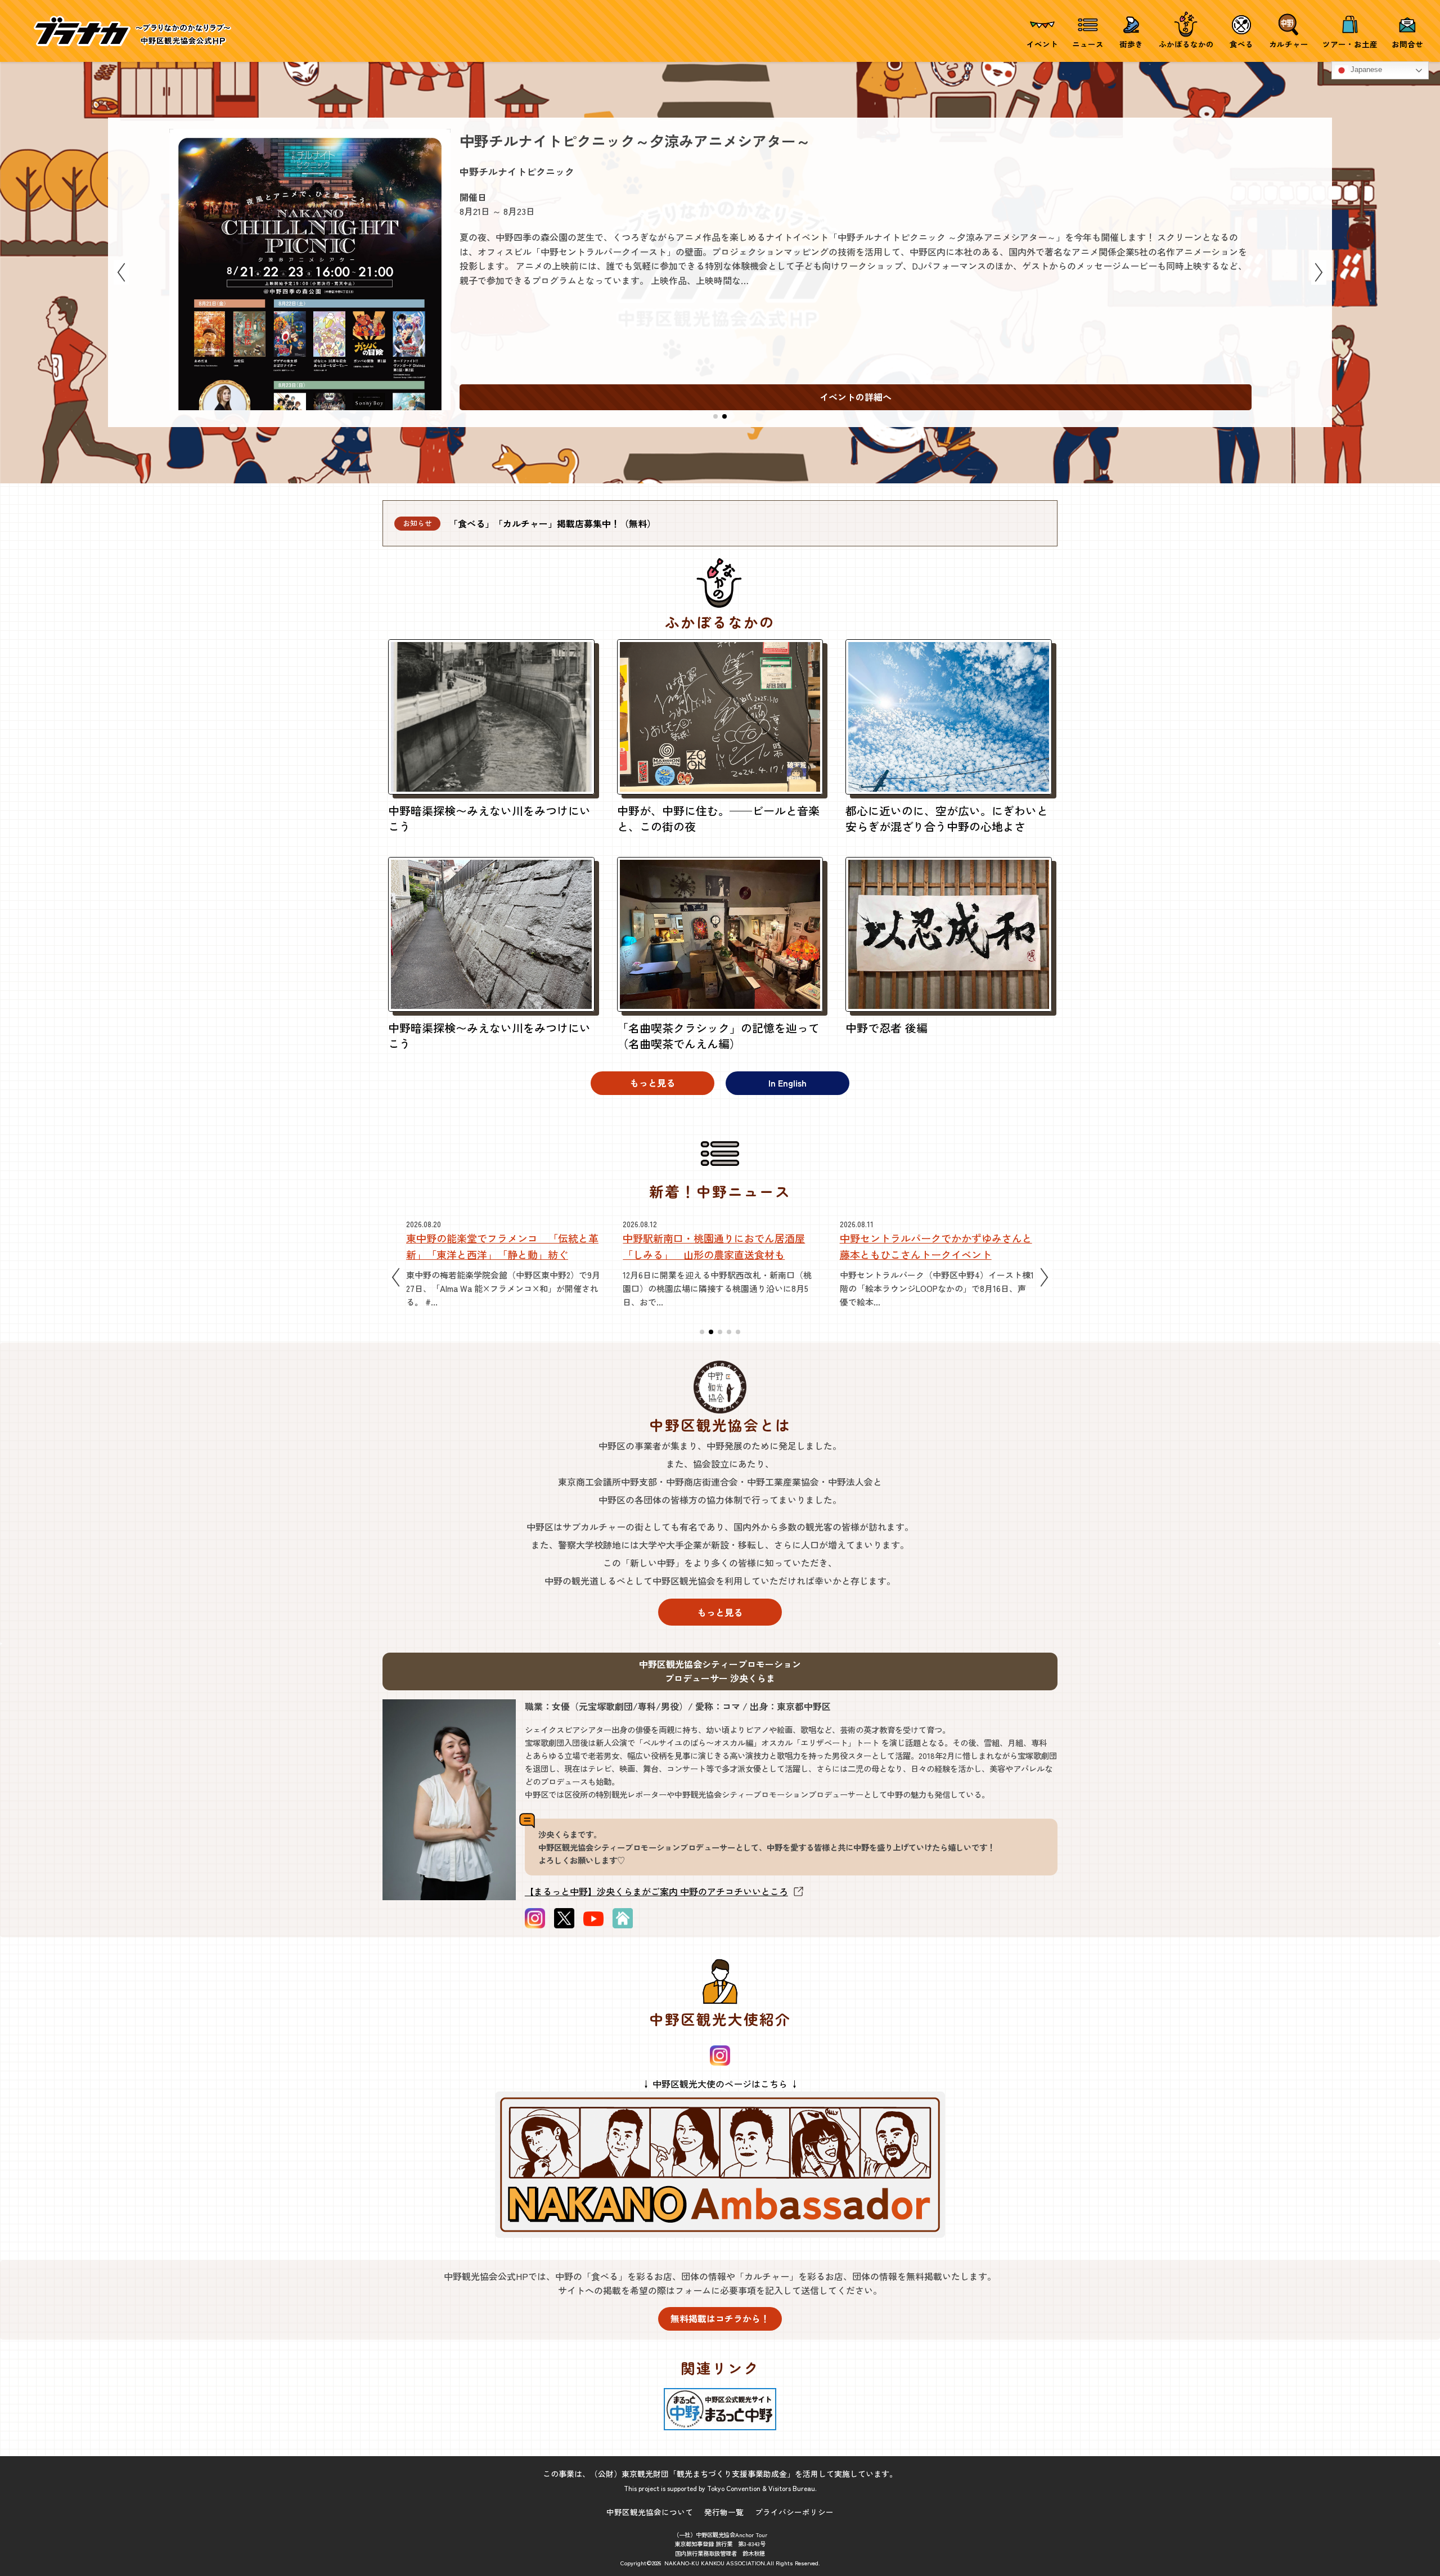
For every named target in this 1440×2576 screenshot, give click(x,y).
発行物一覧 (724, 2512)
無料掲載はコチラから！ (720, 2318)
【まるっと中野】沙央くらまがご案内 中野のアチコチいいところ (656, 1891)
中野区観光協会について (650, 2512)
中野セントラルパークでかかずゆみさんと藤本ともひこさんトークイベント (719, 1246)
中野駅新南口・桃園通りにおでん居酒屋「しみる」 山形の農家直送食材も (497, 1246)
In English (787, 1083)
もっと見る (652, 1083)
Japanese (1365, 70)
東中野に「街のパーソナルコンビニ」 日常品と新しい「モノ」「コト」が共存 (936, 1246)
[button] (715, 416)
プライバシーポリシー (794, 2512)
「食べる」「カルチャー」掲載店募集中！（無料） (552, 523)
